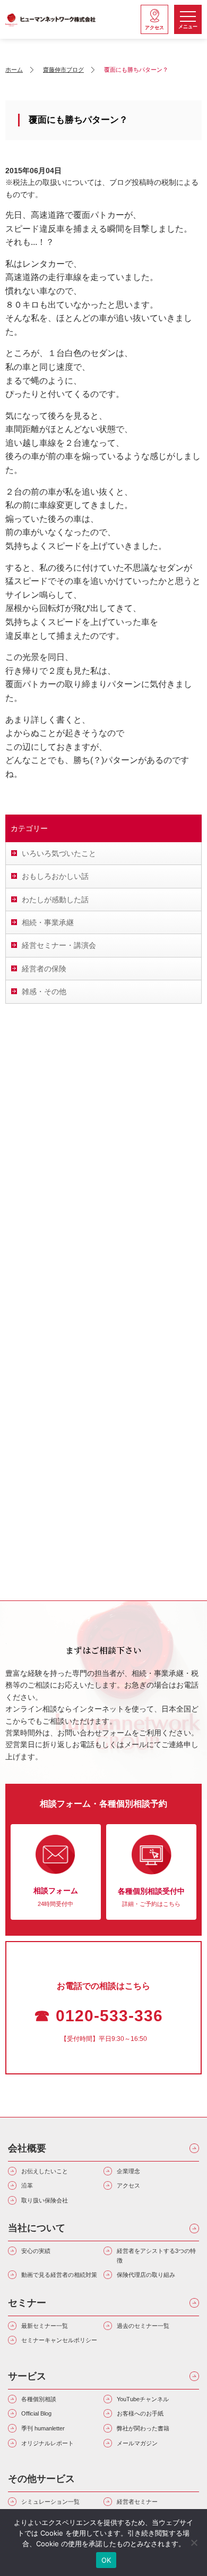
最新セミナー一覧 (45, 2326)
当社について (37, 2228)
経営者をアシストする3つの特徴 (156, 2256)
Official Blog (36, 2413)
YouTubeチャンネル (143, 2399)
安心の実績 (36, 2251)
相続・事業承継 (48, 922)
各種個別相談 (39, 2399)
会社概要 (27, 2148)
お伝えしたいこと (45, 2171)
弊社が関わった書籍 (143, 2428)
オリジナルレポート (48, 2443)
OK (106, 2560)
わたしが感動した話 (55, 900)
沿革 (27, 2185)
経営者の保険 (44, 969)
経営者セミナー (137, 2502)
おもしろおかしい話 (55, 876)
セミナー (27, 2303)
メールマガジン (137, 2443)
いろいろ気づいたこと (59, 853)
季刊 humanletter (43, 2428)
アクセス (128, 2185)
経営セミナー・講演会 (59, 945)
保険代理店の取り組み (146, 2275)
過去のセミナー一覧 (143, 2326)
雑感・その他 (44, 992)
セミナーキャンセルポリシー (59, 2340)
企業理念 (128, 2171)
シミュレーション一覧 (50, 2502)
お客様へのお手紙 (140, 2413)
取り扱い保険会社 (45, 2200)
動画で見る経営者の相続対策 (59, 2275)
